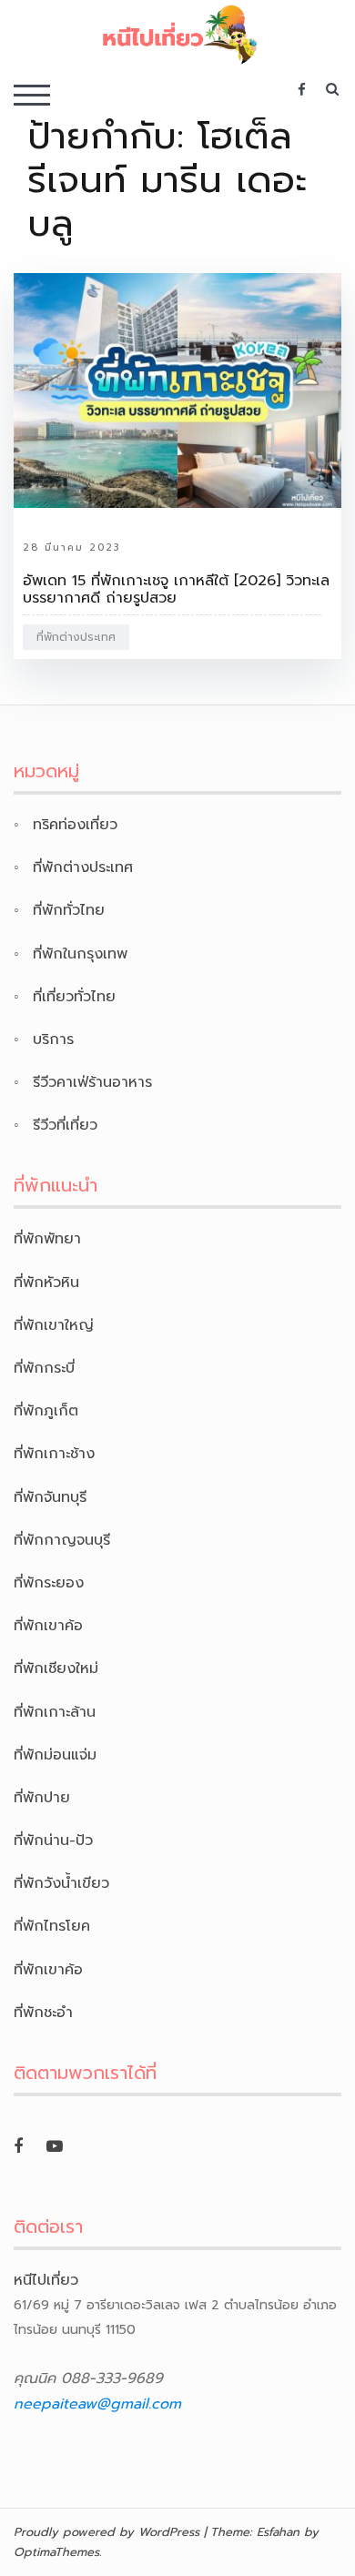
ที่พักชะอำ (43, 2013)
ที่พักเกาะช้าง (54, 1454)
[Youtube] (55, 2146)
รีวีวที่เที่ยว (65, 1125)
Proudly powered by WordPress (106, 2532)
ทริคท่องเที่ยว (75, 825)
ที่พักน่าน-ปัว (53, 1841)
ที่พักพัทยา (47, 1239)
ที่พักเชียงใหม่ (56, 1668)
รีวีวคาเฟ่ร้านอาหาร (92, 1082)
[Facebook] (18, 2146)
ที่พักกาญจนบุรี (62, 1540)
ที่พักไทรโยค (52, 1926)
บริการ (53, 1040)
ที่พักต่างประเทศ (76, 637)
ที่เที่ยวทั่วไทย (74, 997)
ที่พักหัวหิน (46, 1283)
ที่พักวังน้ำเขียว (61, 1883)
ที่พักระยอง (49, 1583)
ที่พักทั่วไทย (69, 910)
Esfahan (278, 2532)
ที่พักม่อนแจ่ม (55, 1755)
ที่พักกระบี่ (44, 1368)
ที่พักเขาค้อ (48, 1626)
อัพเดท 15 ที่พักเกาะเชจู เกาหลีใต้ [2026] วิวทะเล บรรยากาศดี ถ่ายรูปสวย (176, 589)
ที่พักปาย (42, 1798)
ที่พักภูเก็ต (46, 1411)
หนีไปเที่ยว (46, 2280)
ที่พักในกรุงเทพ (80, 954)
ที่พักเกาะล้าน (55, 1712)
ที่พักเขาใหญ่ (54, 1325)
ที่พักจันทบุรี (50, 1497)
